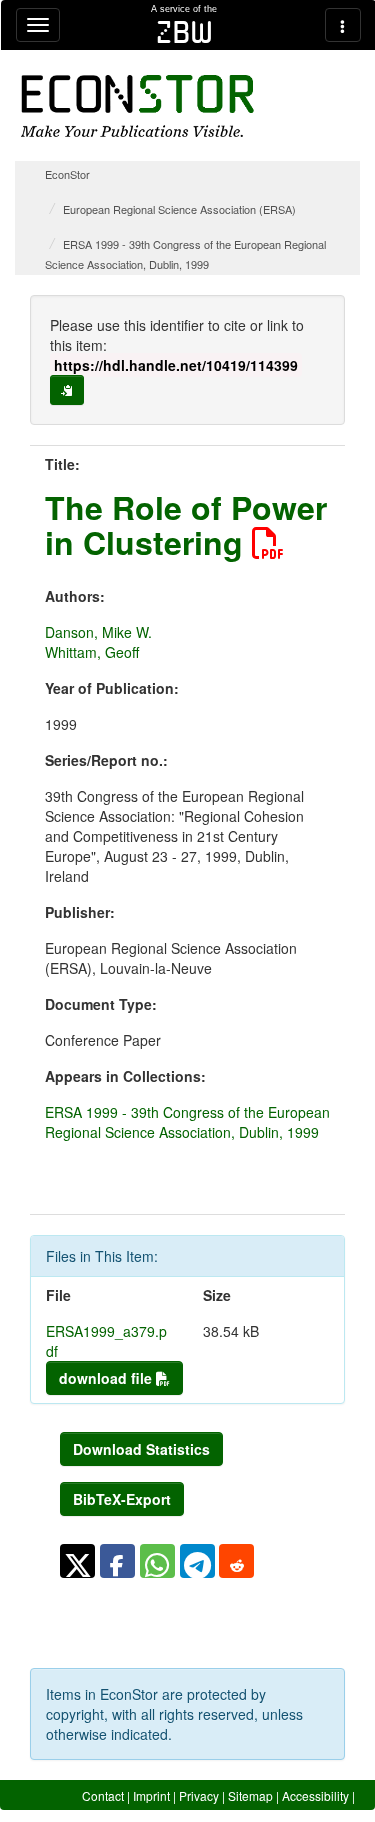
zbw (184, 32)
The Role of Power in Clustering (186, 524)
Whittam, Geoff (92, 652)
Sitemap (250, 1795)
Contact (103, 1795)
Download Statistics (141, 1449)
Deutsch (332, 1813)
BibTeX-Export (122, 1499)
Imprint (151, 1795)
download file (107, 1378)
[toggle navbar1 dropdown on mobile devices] (38, 25)
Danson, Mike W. (98, 632)
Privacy (199, 1795)
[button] (77, 1561)
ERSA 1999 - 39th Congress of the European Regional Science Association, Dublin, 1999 (187, 1122)
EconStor (67, 174)
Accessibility (315, 1795)
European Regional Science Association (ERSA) (179, 209)
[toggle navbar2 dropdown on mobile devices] (343, 25)
